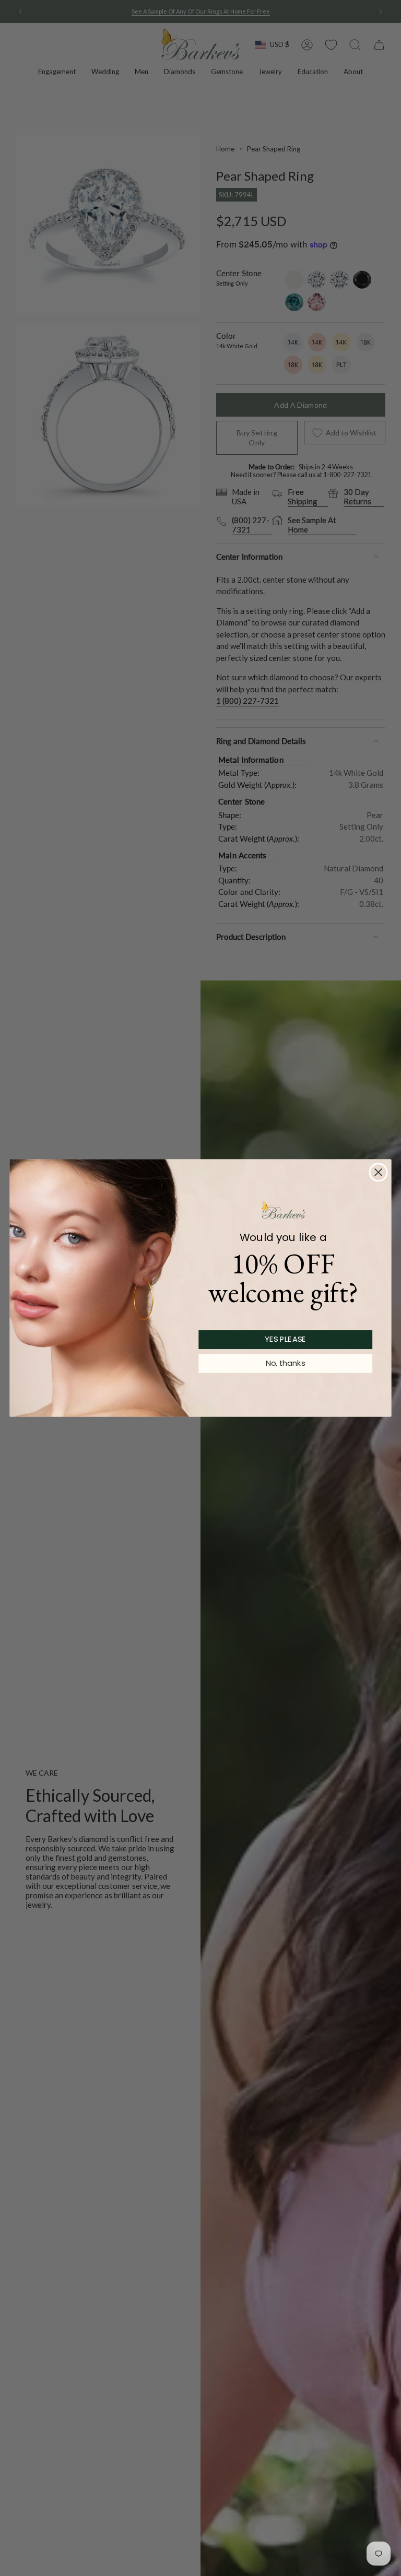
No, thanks (285, 1363)
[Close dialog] (379, 1172)
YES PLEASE (285, 1339)
